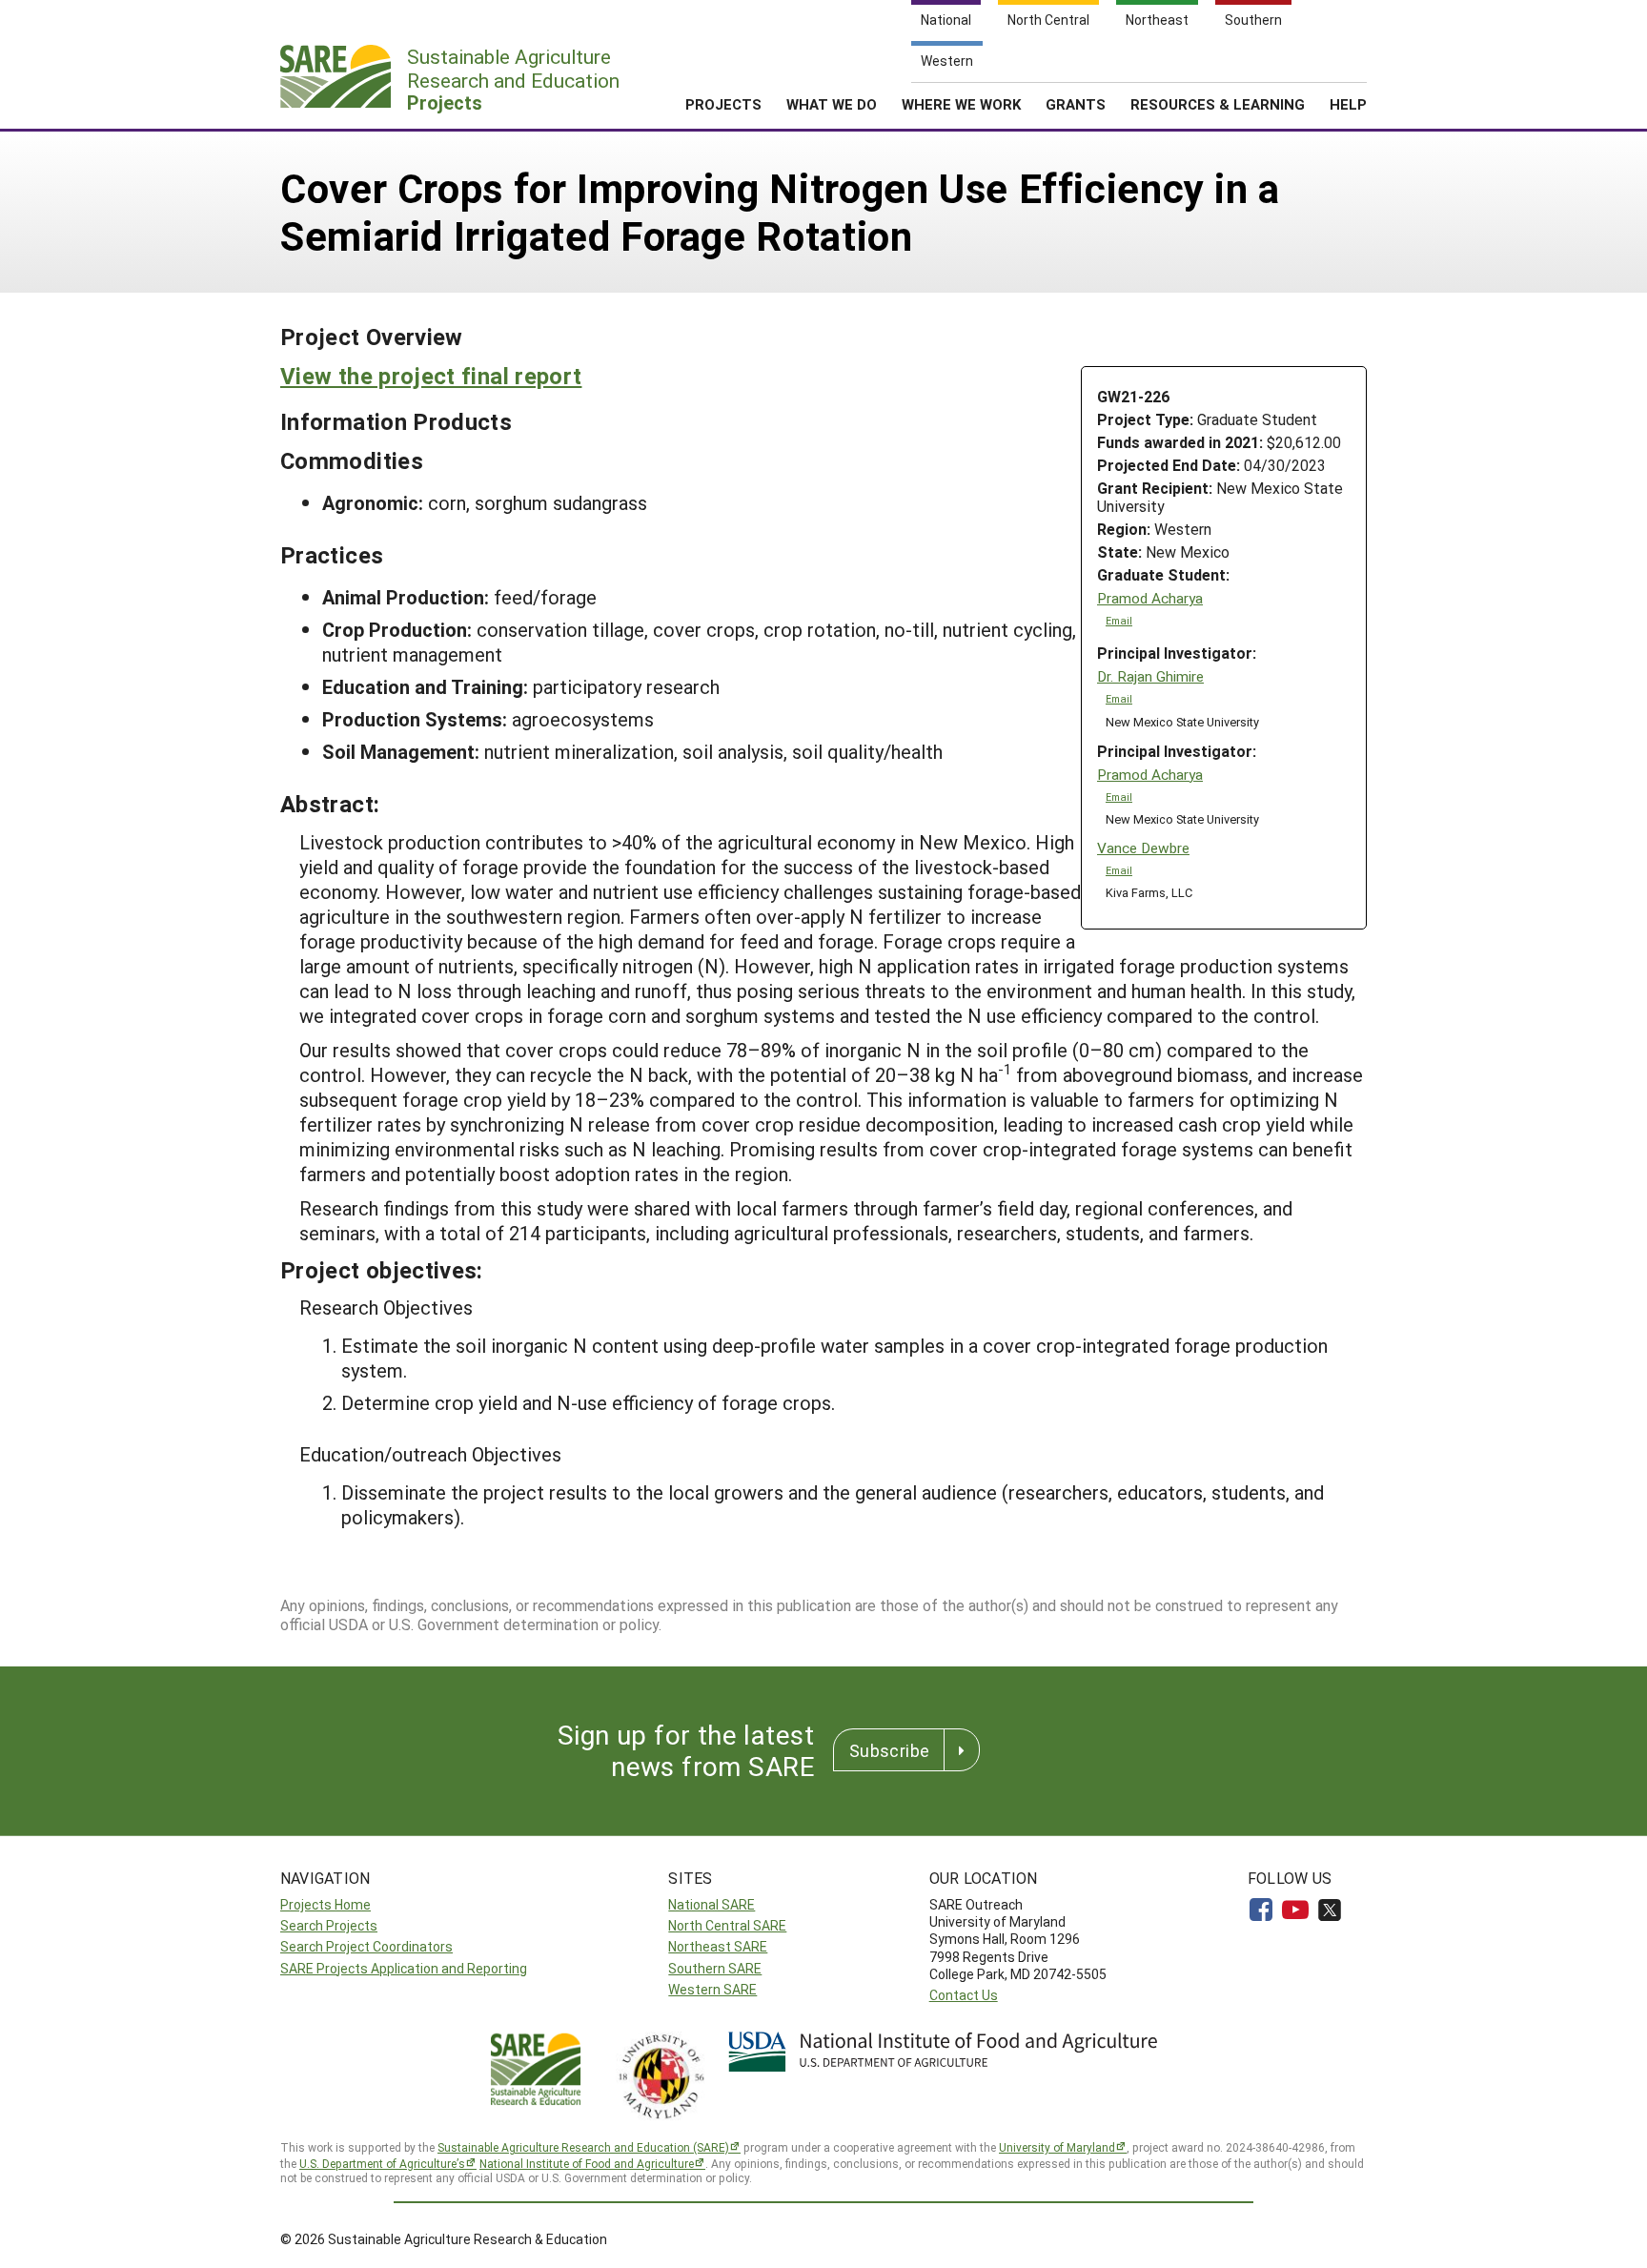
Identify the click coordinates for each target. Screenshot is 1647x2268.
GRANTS (1076, 104)
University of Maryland (1057, 2147)
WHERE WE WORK (961, 104)
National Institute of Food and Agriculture (587, 2163)
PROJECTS (723, 104)
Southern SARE (715, 1968)
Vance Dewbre (1143, 848)
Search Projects (329, 1925)
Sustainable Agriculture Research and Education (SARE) (583, 2147)
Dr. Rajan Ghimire (1150, 676)
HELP (1348, 104)
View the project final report (431, 376)
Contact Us (964, 1995)
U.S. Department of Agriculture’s (382, 2163)
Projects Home (325, 1904)
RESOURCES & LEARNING (1218, 104)
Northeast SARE (718, 1946)
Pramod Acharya (1150, 598)
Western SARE (712, 1989)
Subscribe (889, 1750)
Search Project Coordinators (366, 1946)
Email (1119, 621)
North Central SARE (727, 1925)
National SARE (712, 1904)
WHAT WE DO (832, 104)
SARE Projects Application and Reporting (404, 1968)
